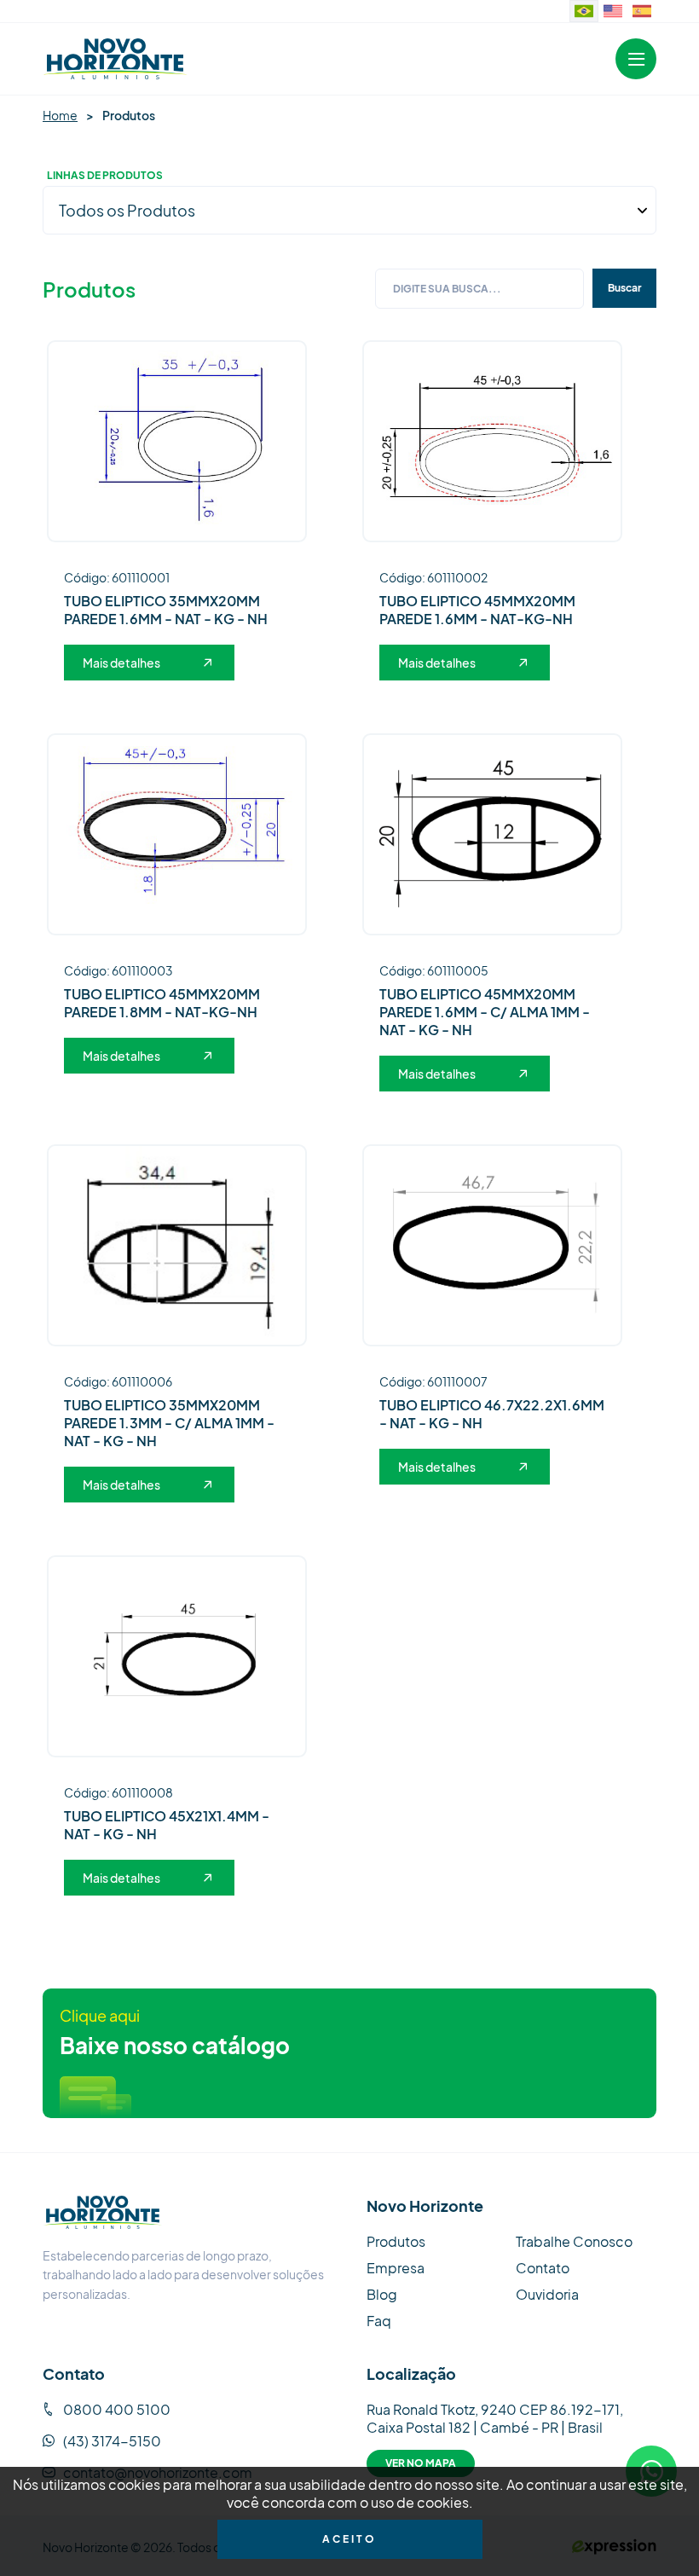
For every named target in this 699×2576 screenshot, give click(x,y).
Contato (543, 2268)
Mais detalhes (121, 663)
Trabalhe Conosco (574, 2241)
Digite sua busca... (447, 289)
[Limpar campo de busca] (574, 289)
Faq (379, 2321)
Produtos (396, 2241)
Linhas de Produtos (105, 175)
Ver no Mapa (421, 2463)
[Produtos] (115, 58)
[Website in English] (613, 11)
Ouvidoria (547, 2294)
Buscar (624, 288)
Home (60, 115)
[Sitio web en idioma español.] (642, 11)
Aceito (349, 2539)
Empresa (396, 2268)
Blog (382, 2294)
